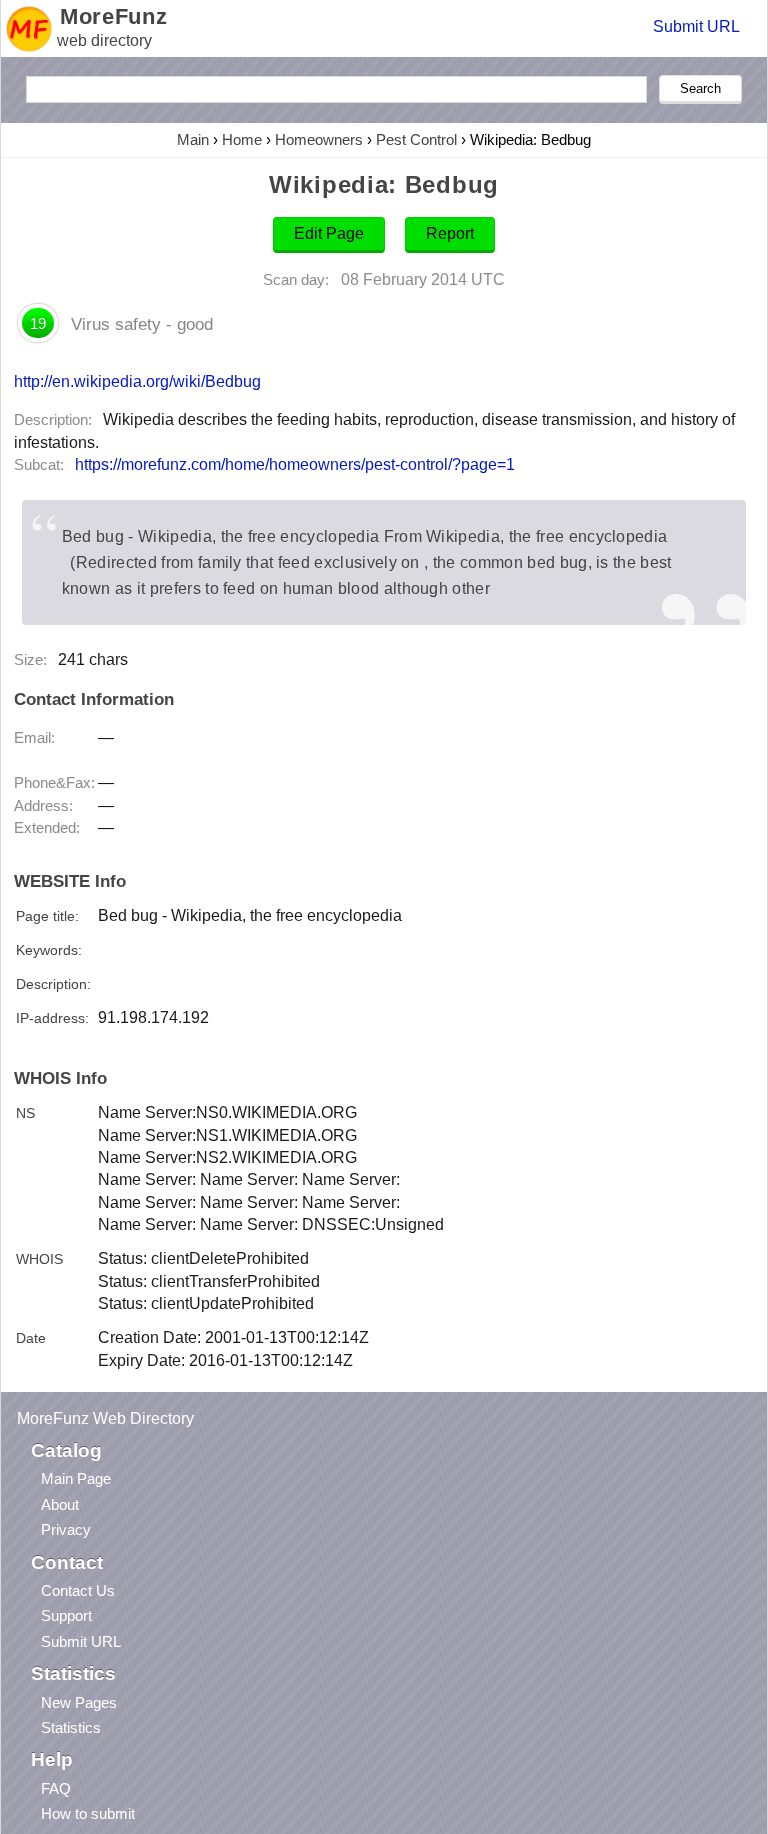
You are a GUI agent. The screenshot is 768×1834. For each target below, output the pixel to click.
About (60, 1504)
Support (66, 1615)
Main (193, 139)
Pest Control (416, 139)
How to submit (88, 1813)
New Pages (79, 1702)
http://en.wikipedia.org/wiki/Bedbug (137, 381)
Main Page (76, 1478)
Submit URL (696, 26)
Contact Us (78, 1590)
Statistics (71, 1727)
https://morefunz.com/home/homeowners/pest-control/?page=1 (295, 464)
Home (242, 139)
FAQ (56, 1788)
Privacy (66, 1529)
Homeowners (319, 139)
